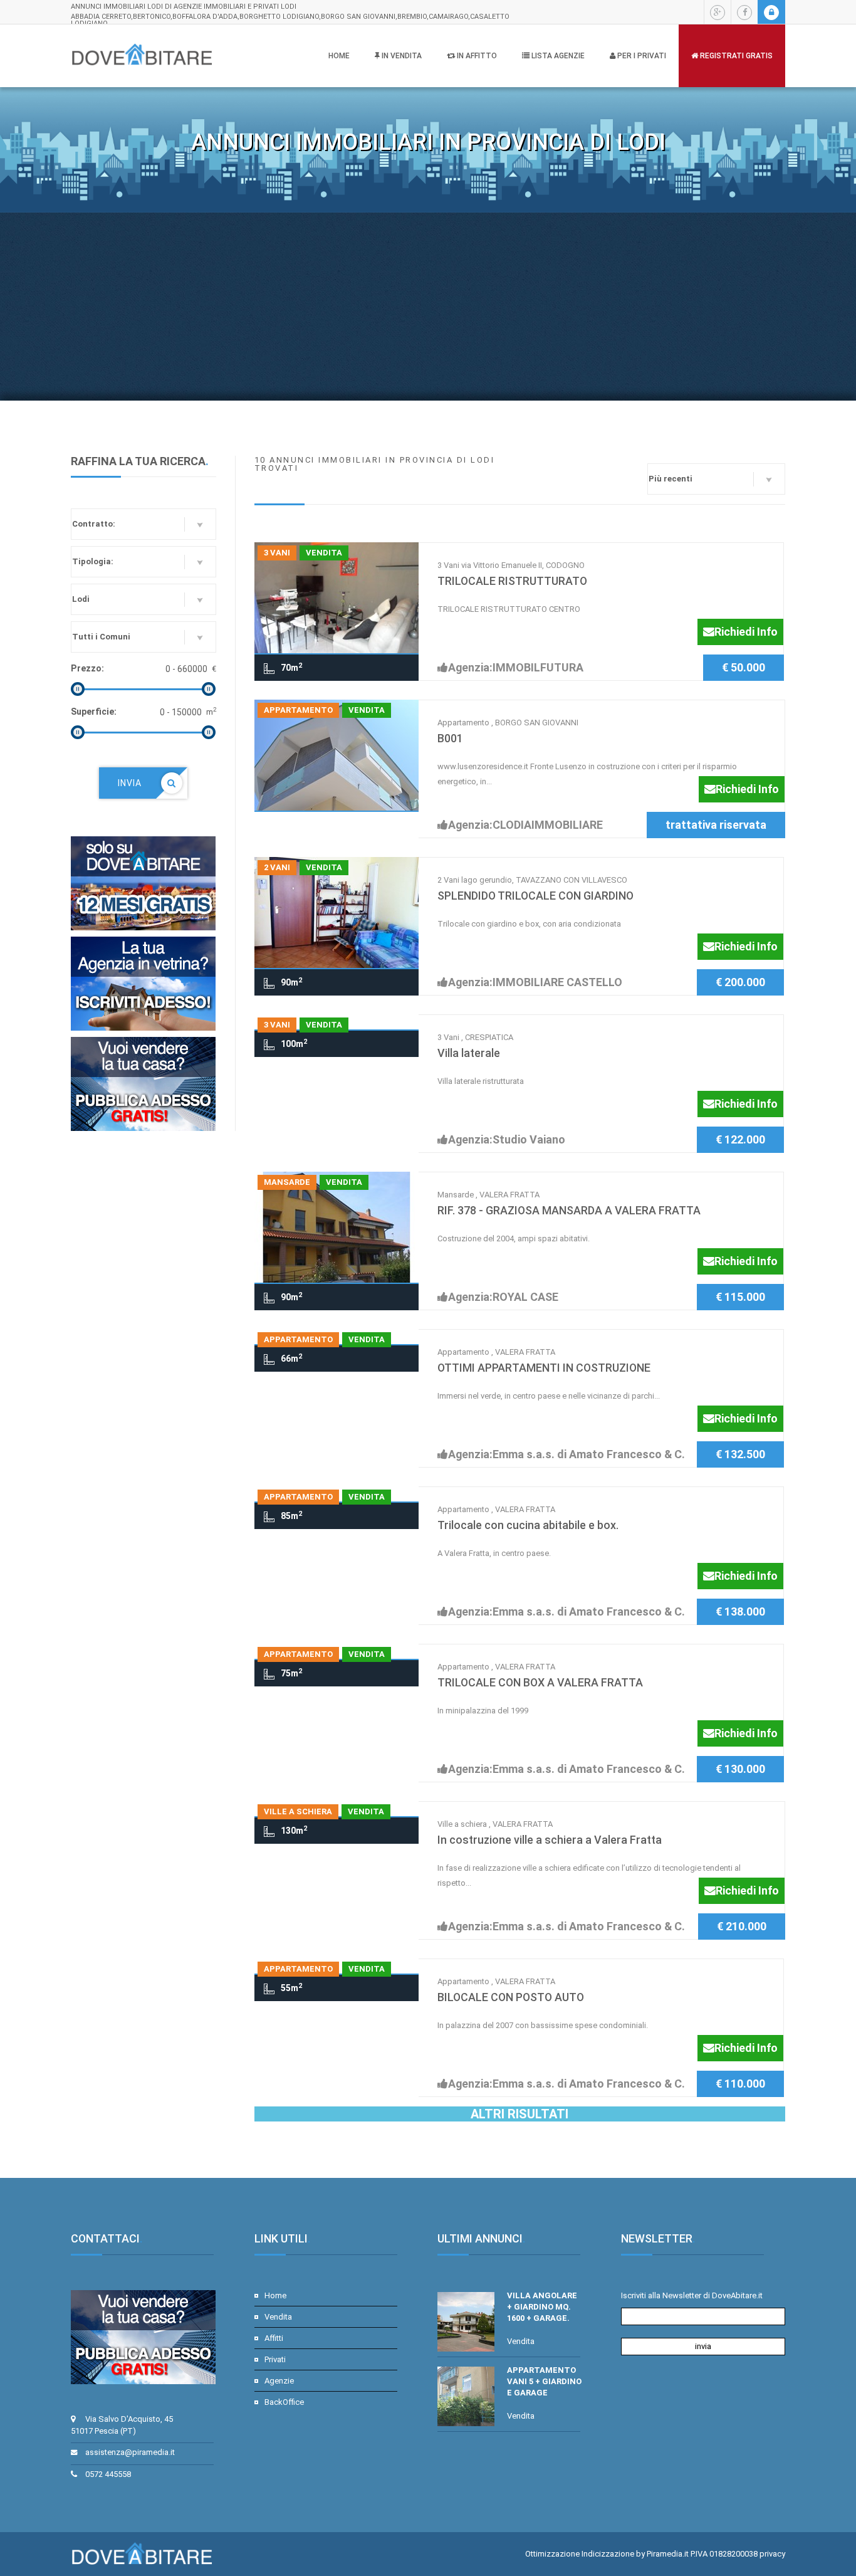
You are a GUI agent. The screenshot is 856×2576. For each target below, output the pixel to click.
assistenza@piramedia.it (130, 2452)
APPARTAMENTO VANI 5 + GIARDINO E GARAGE (544, 2381)
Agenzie (279, 2381)
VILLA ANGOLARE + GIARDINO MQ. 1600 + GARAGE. (542, 2307)
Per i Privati (641, 56)
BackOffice (284, 2402)
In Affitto (476, 56)
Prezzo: (87, 668)
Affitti (274, 2338)
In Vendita (401, 56)
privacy (772, 2554)
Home (339, 56)
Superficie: (94, 712)
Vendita (278, 2317)
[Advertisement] (428, 307)
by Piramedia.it (662, 2554)
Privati (275, 2359)
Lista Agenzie (557, 56)
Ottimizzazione (552, 2554)
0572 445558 (108, 2474)
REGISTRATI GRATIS (735, 56)
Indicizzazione (608, 2554)
